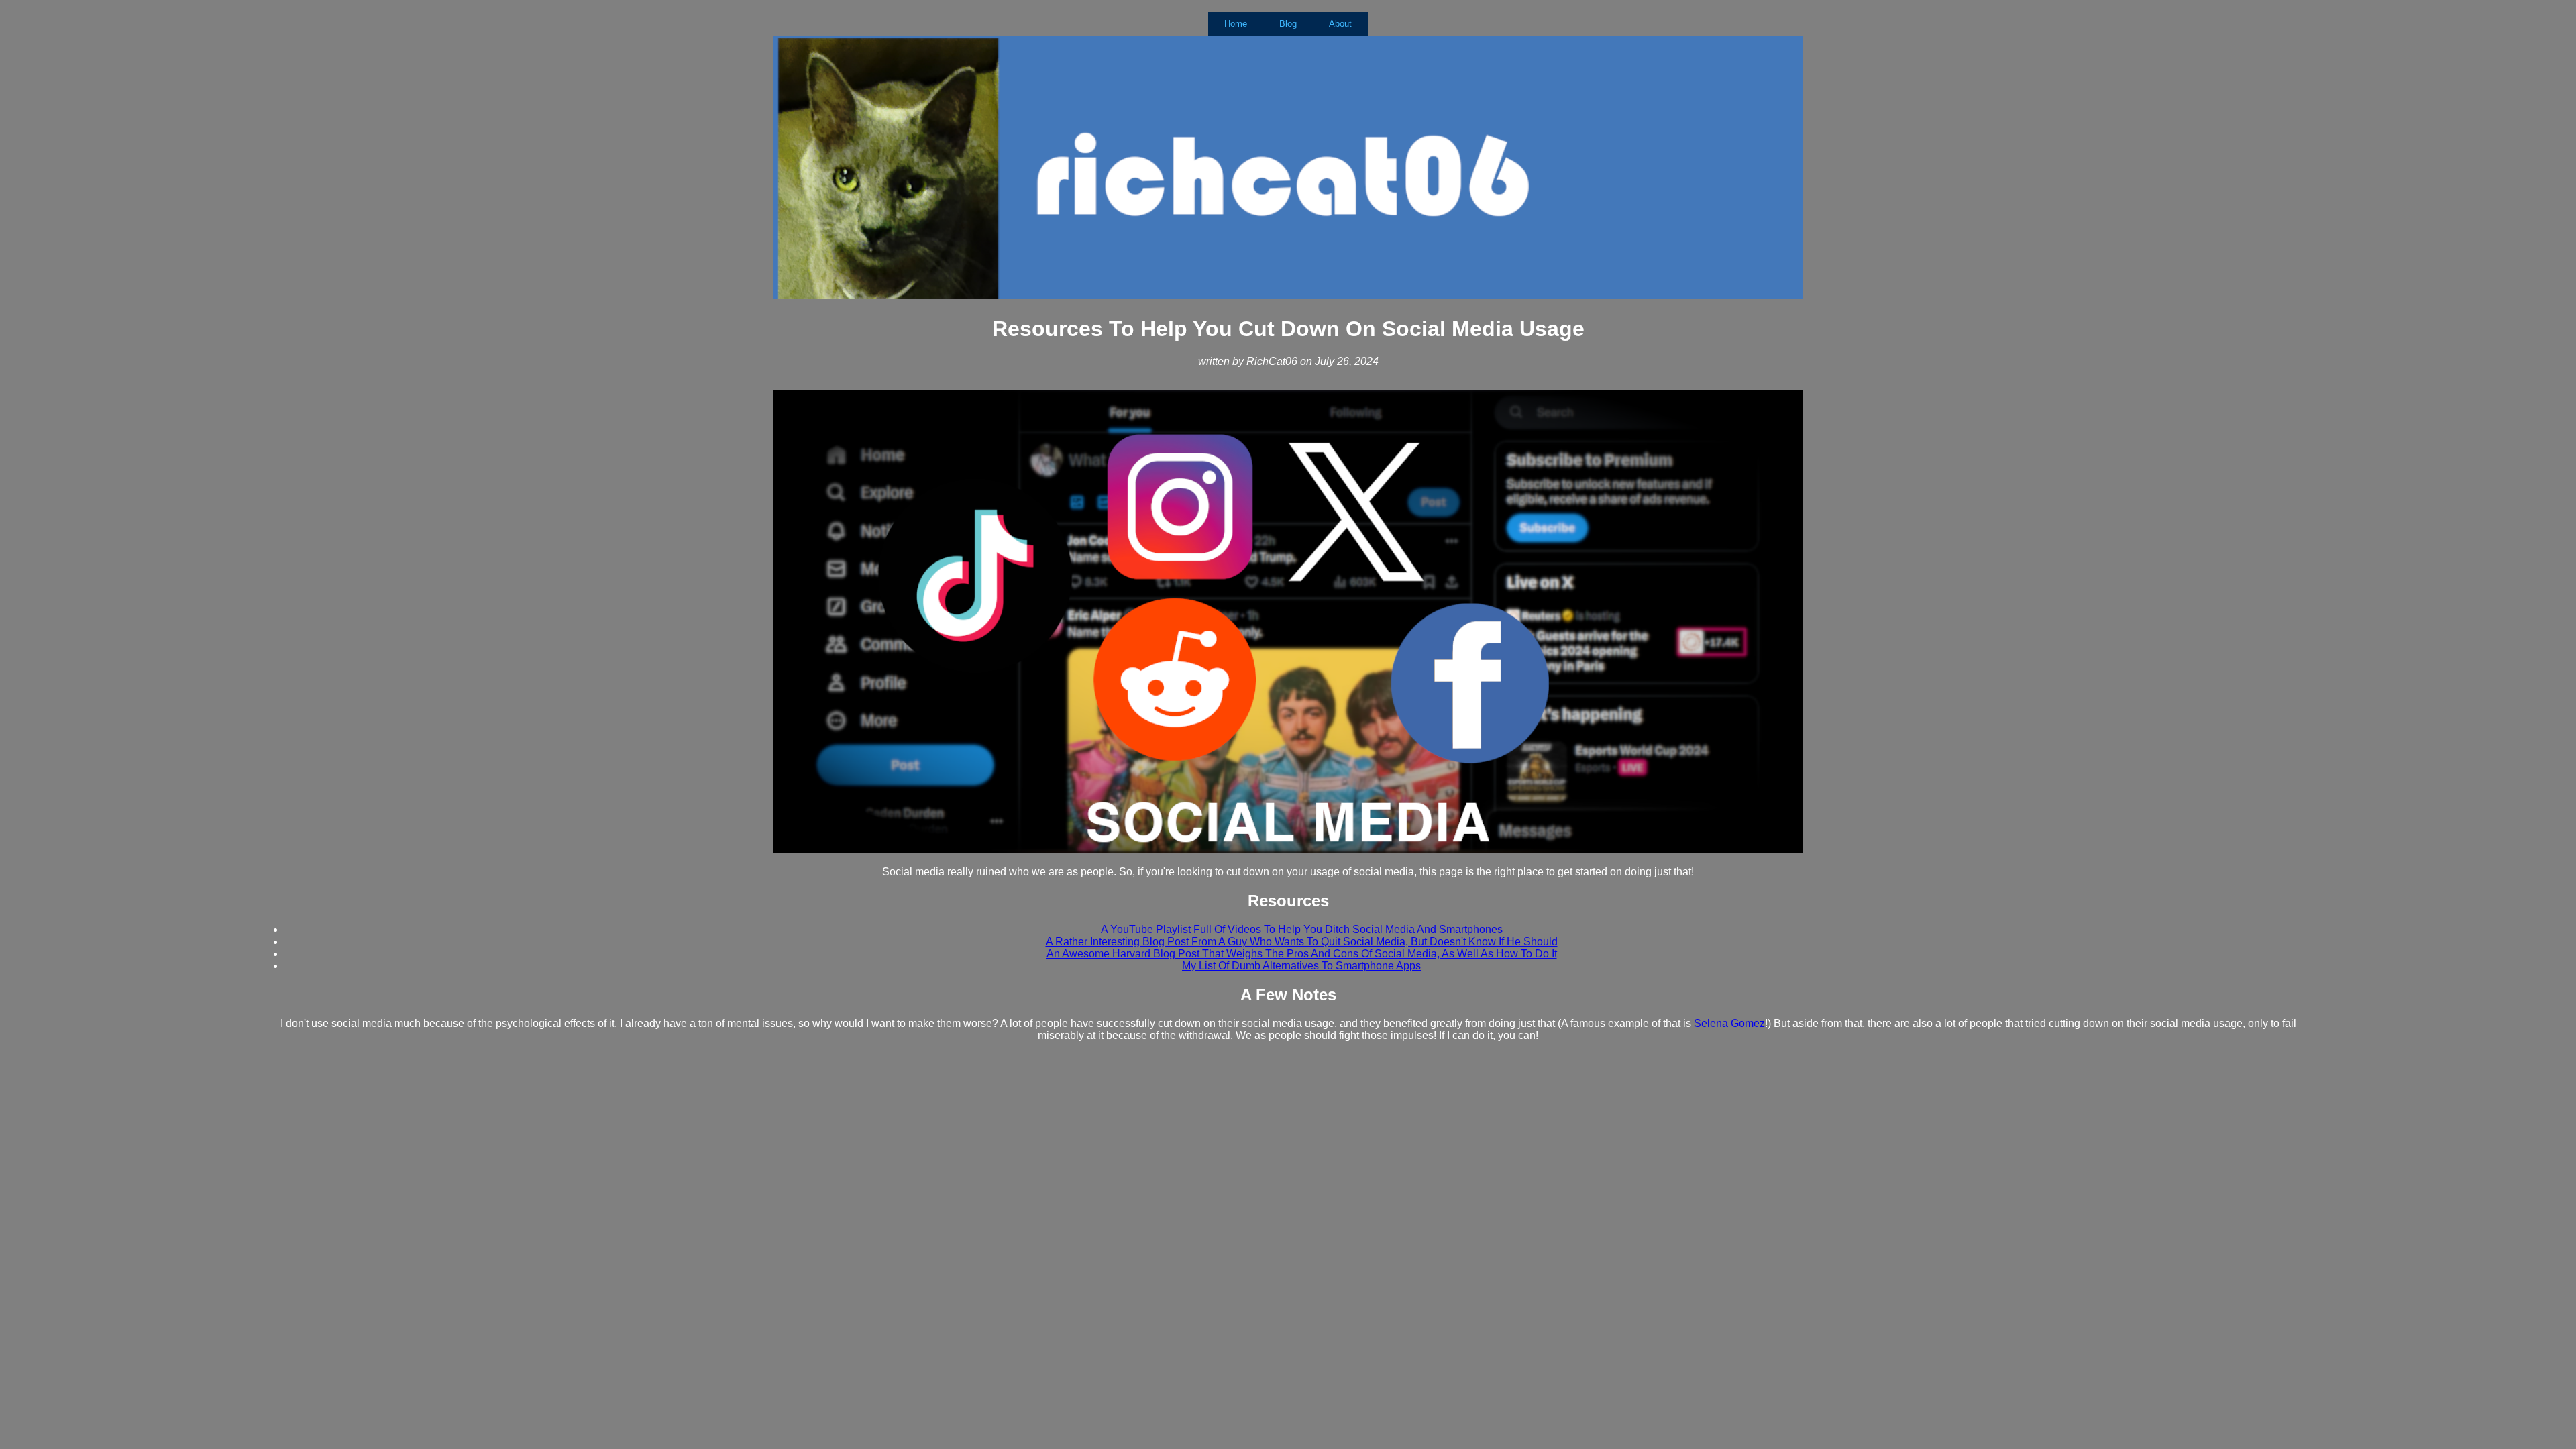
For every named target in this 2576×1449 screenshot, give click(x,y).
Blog (1288, 24)
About (1340, 24)
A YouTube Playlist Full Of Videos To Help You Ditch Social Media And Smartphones (1302, 929)
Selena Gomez (1729, 1023)
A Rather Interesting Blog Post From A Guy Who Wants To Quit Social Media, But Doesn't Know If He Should (1302, 942)
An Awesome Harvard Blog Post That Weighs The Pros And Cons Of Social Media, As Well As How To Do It (1302, 954)
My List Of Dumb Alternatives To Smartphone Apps (1301, 966)
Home (1236, 24)
